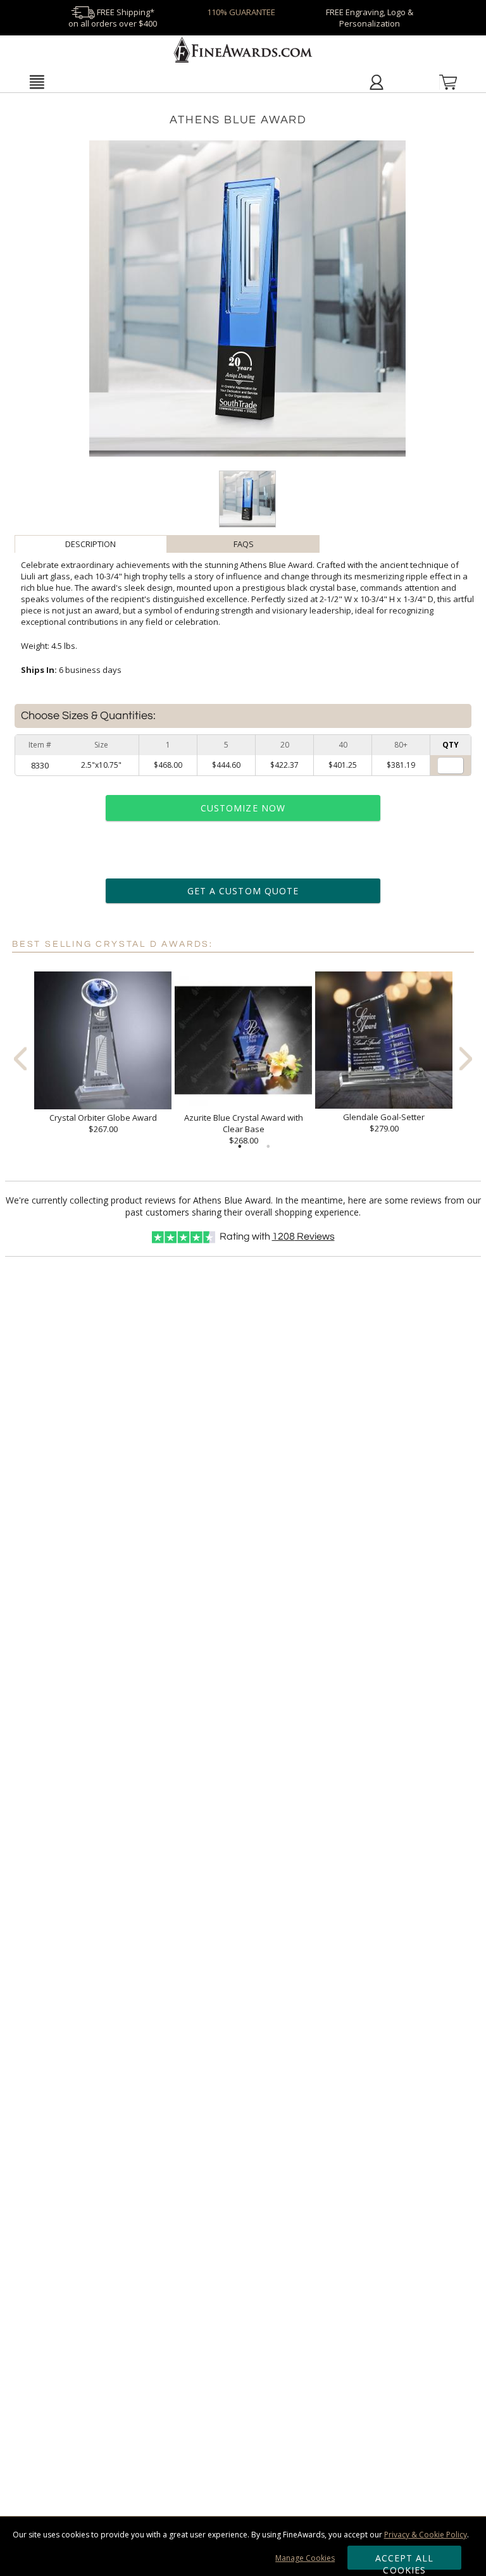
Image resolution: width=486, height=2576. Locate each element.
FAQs (244, 544)
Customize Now (243, 808)
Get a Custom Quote (243, 891)
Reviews (303, 1236)
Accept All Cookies (405, 2561)
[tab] (91, 544)
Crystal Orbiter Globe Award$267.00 (103, 1123)
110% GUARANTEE (241, 12)
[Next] (466, 1059)
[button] (36, 82)
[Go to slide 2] (268, 1147)
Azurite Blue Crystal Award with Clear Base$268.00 (244, 1129)
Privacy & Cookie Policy (426, 2535)
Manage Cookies (305, 2558)
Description (90, 544)
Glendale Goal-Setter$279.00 (384, 1123)
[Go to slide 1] (240, 1147)
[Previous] (20, 1059)
